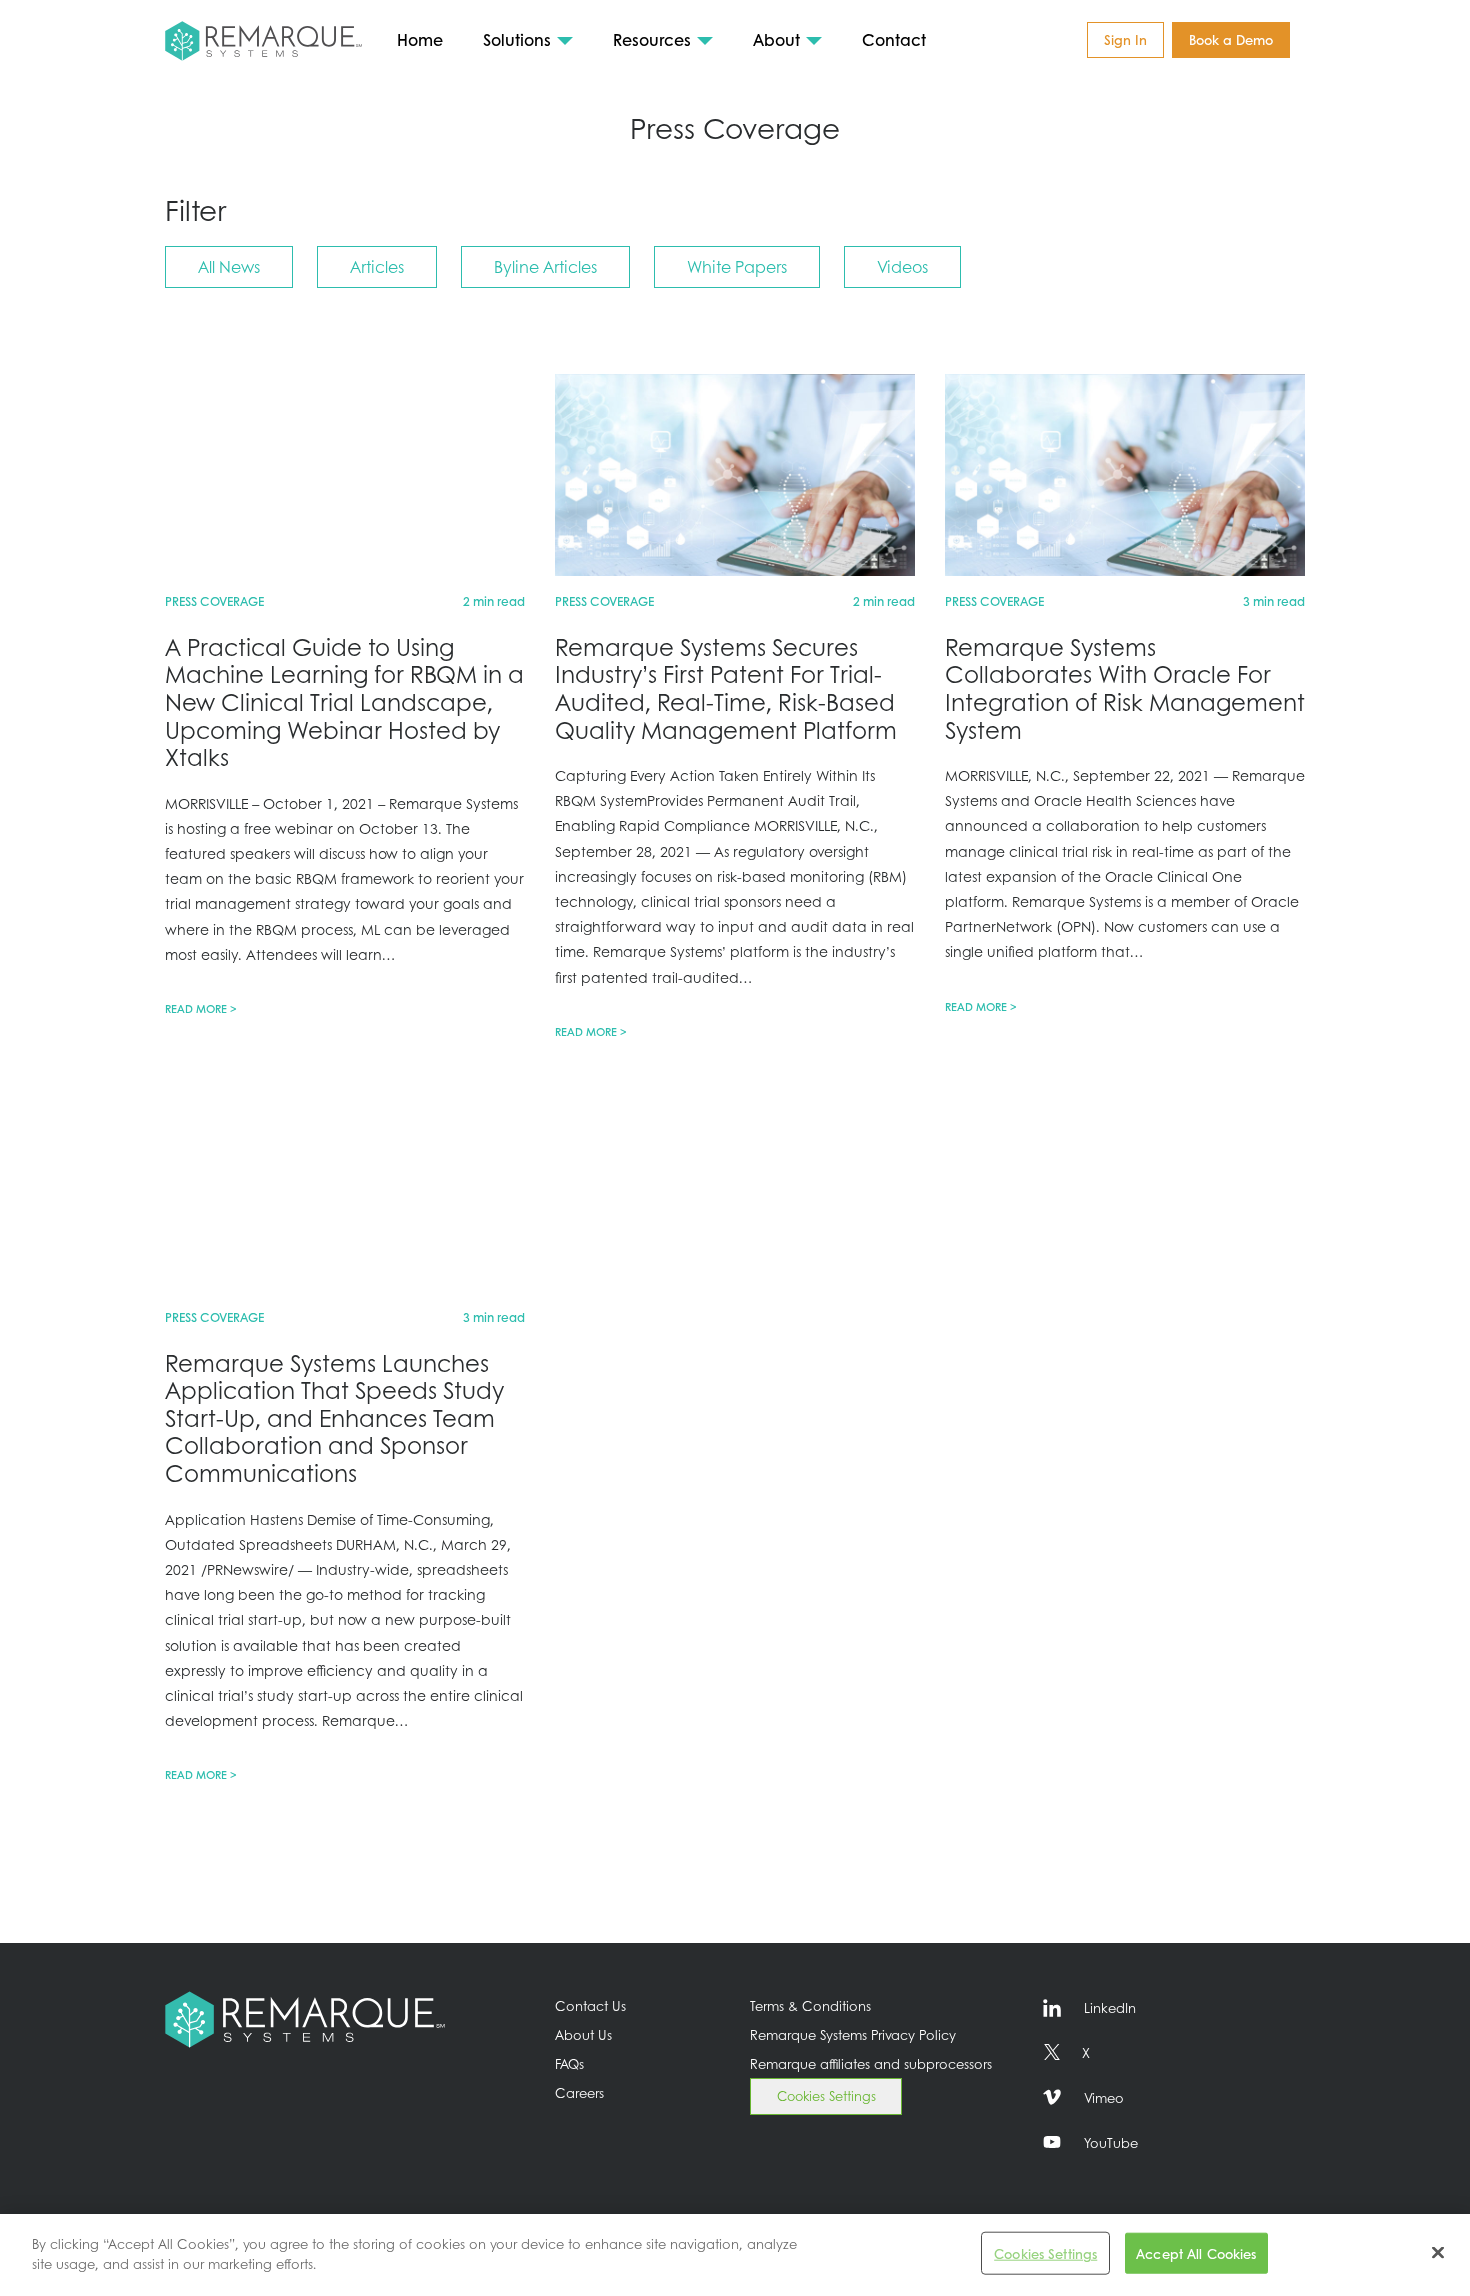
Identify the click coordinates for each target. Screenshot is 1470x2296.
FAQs (569, 2063)
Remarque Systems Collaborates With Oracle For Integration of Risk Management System (1125, 688)
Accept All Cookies (1196, 2253)
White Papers (737, 266)
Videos (902, 266)
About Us (583, 2034)
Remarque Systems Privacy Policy (853, 2034)
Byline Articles (545, 266)
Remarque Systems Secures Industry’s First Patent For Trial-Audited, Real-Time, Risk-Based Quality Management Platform (726, 688)
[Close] (1438, 2252)
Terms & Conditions (810, 2005)
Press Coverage (214, 601)
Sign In (1125, 39)
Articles (377, 266)
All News (229, 266)
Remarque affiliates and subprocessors (871, 2063)
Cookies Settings (826, 2096)
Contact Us (590, 2005)
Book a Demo (1231, 39)
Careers (579, 2092)
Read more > (201, 1008)
